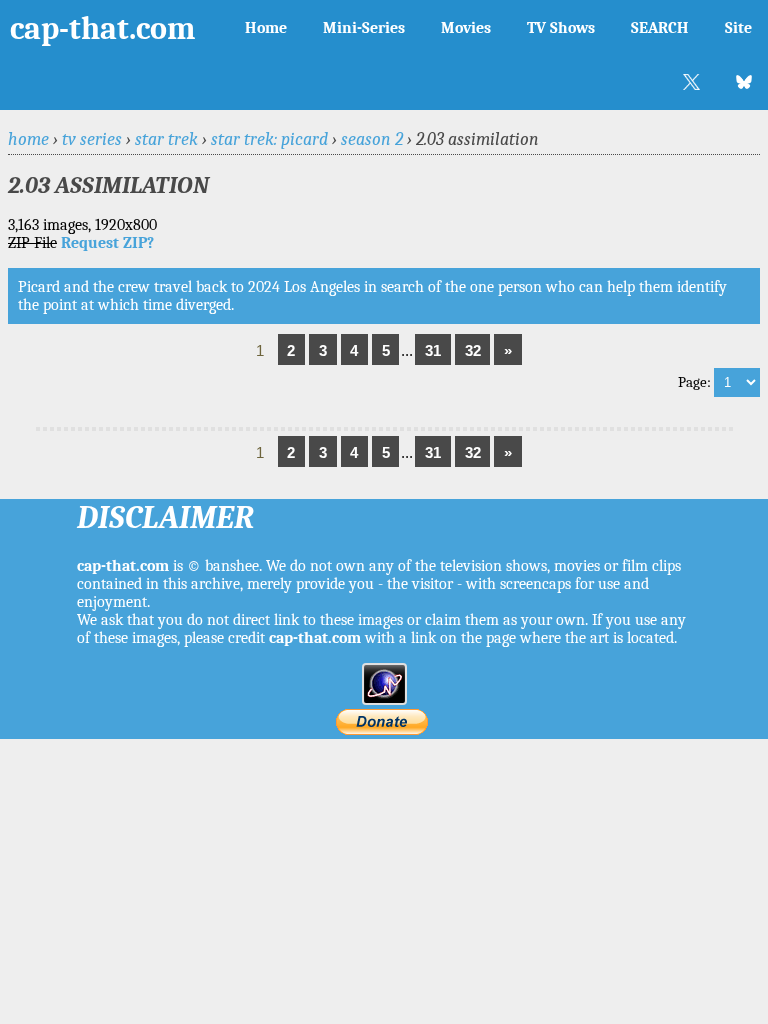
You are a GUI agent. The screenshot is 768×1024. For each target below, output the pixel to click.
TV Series (92, 139)
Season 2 (372, 139)
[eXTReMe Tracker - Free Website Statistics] (384, 700)
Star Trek (166, 139)
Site (738, 28)
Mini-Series (364, 28)
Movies (466, 28)
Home (266, 28)
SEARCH (660, 28)
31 (433, 350)
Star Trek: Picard (269, 139)
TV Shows (561, 28)
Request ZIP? (107, 243)
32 (473, 350)
